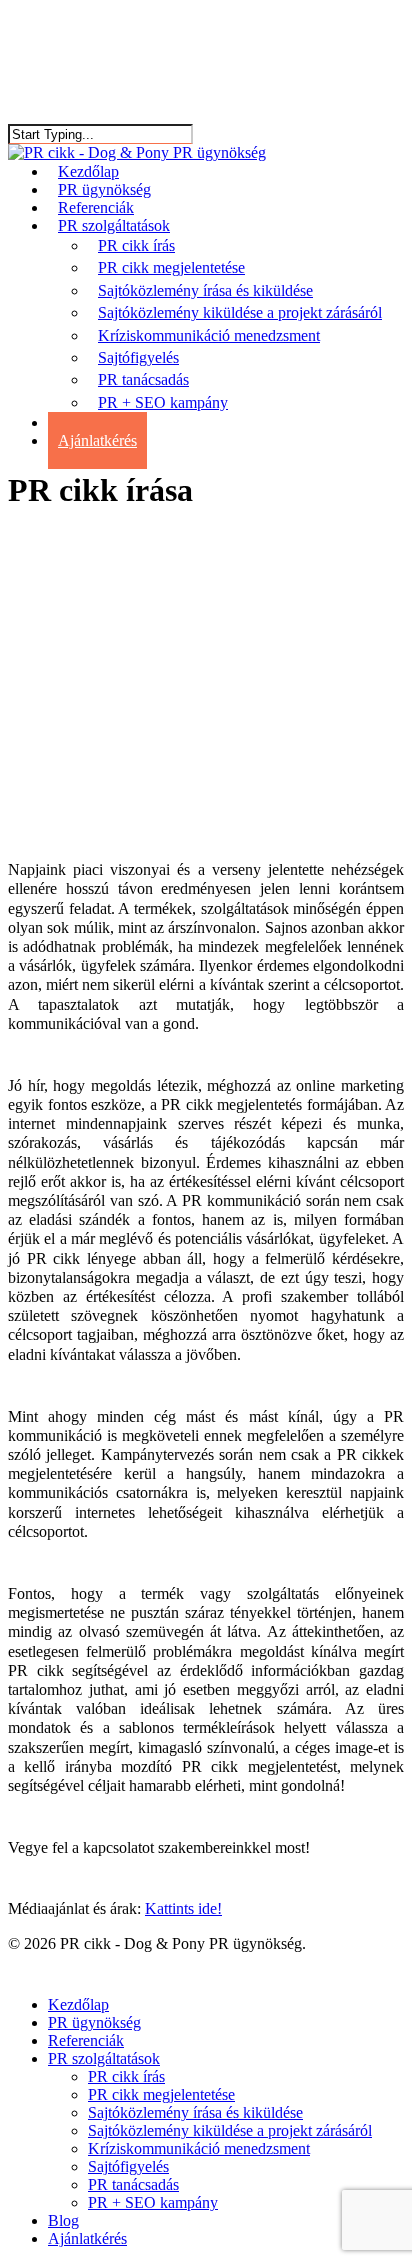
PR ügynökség (94, 2022)
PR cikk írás (126, 2076)
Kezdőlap (78, 2004)
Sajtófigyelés (128, 2166)
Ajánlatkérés (87, 2238)
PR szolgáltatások (104, 2058)
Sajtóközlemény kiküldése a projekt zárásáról (230, 2130)
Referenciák (86, 2040)
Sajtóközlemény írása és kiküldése (195, 2112)
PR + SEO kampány (153, 2202)
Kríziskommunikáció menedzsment (199, 2148)
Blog (63, 2220)
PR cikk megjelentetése (161, 2094)
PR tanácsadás (133, 2184)
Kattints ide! (183, 1908)
